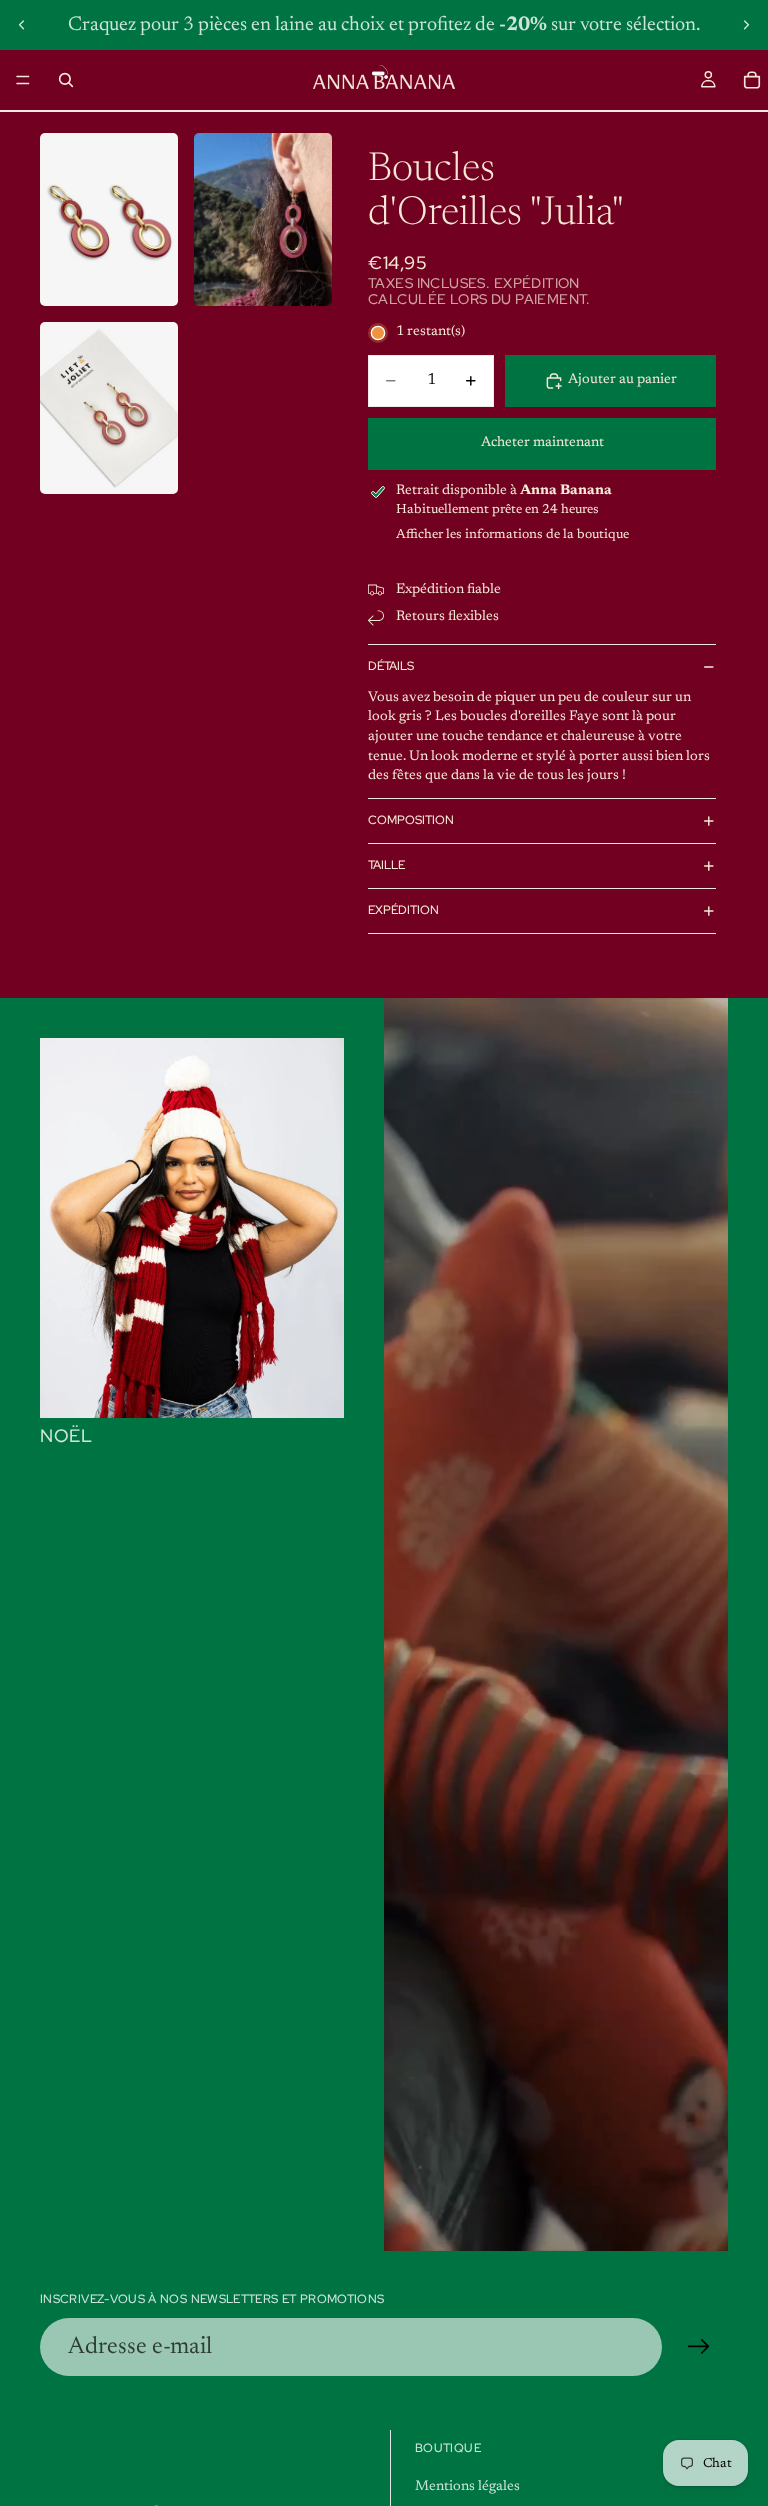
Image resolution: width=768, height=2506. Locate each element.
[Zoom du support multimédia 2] (263, 219)
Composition (411, 820)
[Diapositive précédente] (22, 25)
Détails (391, 666)
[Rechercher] (66, 80)
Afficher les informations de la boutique (512, 534)
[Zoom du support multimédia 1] (109, 219)
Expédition (403, 910)
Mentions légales (467, 2487)
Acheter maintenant (542, 443)
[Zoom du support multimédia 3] (109, 408)
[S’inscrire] (699, 2347)
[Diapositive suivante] (746, 25)
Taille (386, 865)
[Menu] (23, 80)
